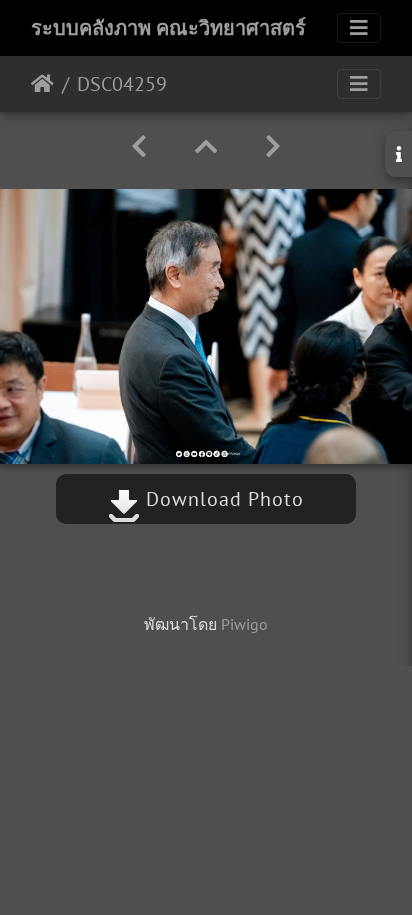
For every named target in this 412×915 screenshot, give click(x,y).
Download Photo (222, 499)
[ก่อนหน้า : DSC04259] (139, 146)
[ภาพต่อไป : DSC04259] (273, 146)
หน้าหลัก (42, 84)
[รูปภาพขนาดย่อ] (206, 146)
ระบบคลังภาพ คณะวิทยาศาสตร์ (168, 28)
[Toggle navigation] (359, 28)
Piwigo (244, 624)
